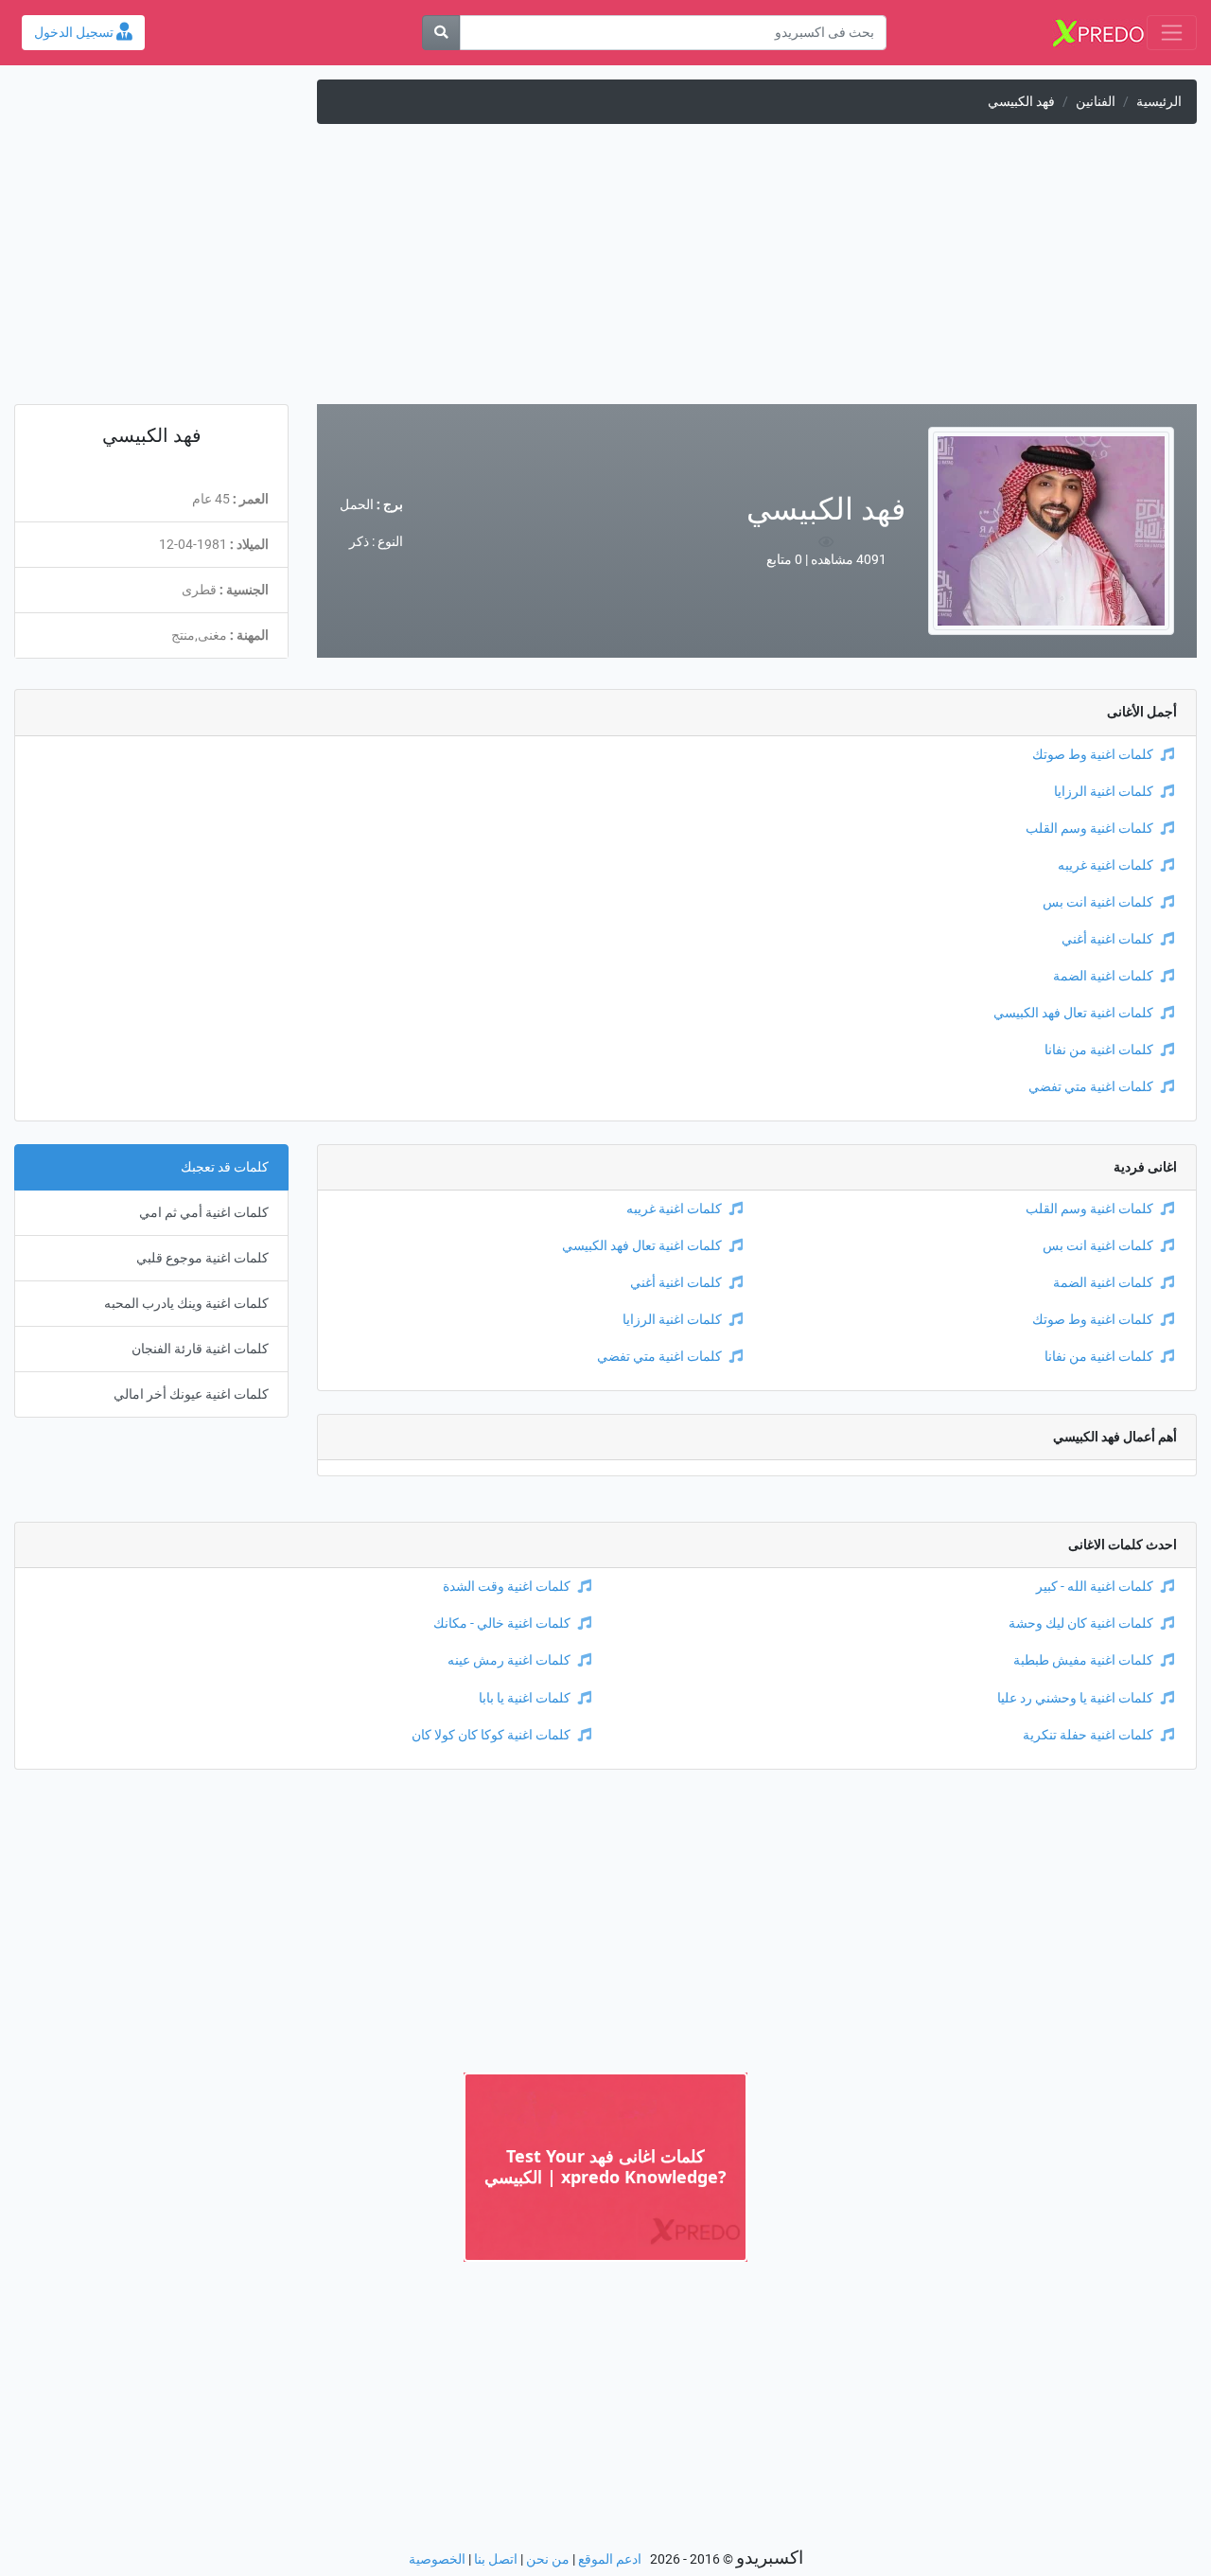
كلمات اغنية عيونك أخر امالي (191, 1394)
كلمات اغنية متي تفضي (1091, 1087)
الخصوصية (437, 2559)
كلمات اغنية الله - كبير (1095, 1587)
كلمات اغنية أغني (1107, 939)
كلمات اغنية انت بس (1098, 902)
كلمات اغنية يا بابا (525, 1698)
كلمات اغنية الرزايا (1104, 792)
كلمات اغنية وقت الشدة (507, 1587)
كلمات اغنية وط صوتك (1093, 755)
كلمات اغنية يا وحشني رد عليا (1075, 1698)
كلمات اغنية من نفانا (1099, 1050)
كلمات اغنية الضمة (1103, 976)
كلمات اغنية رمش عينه (509, 1660)
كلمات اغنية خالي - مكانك (502, 1623)
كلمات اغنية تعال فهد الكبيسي (1073, 1013)
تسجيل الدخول (75, 33)
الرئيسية (1159, 102)
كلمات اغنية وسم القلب (1089, 829)
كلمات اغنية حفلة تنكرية (1088, 1735)
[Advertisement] (605, 272)
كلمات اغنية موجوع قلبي (202, 1258)
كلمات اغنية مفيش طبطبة (1083, 1660)
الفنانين (1096, 102)
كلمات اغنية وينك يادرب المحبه (186, 1304)
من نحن (548, 2559)
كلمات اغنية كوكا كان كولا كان (491, 1735)
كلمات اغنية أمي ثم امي (204, 1213)
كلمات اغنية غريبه (1106, 865)
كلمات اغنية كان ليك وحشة (1081, 1623)
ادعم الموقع (610, 2559)
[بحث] (441, 33)
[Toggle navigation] (1172, 33)
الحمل (357, 505)
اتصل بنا (496, 2559)
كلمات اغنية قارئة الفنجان (200, 1349)
